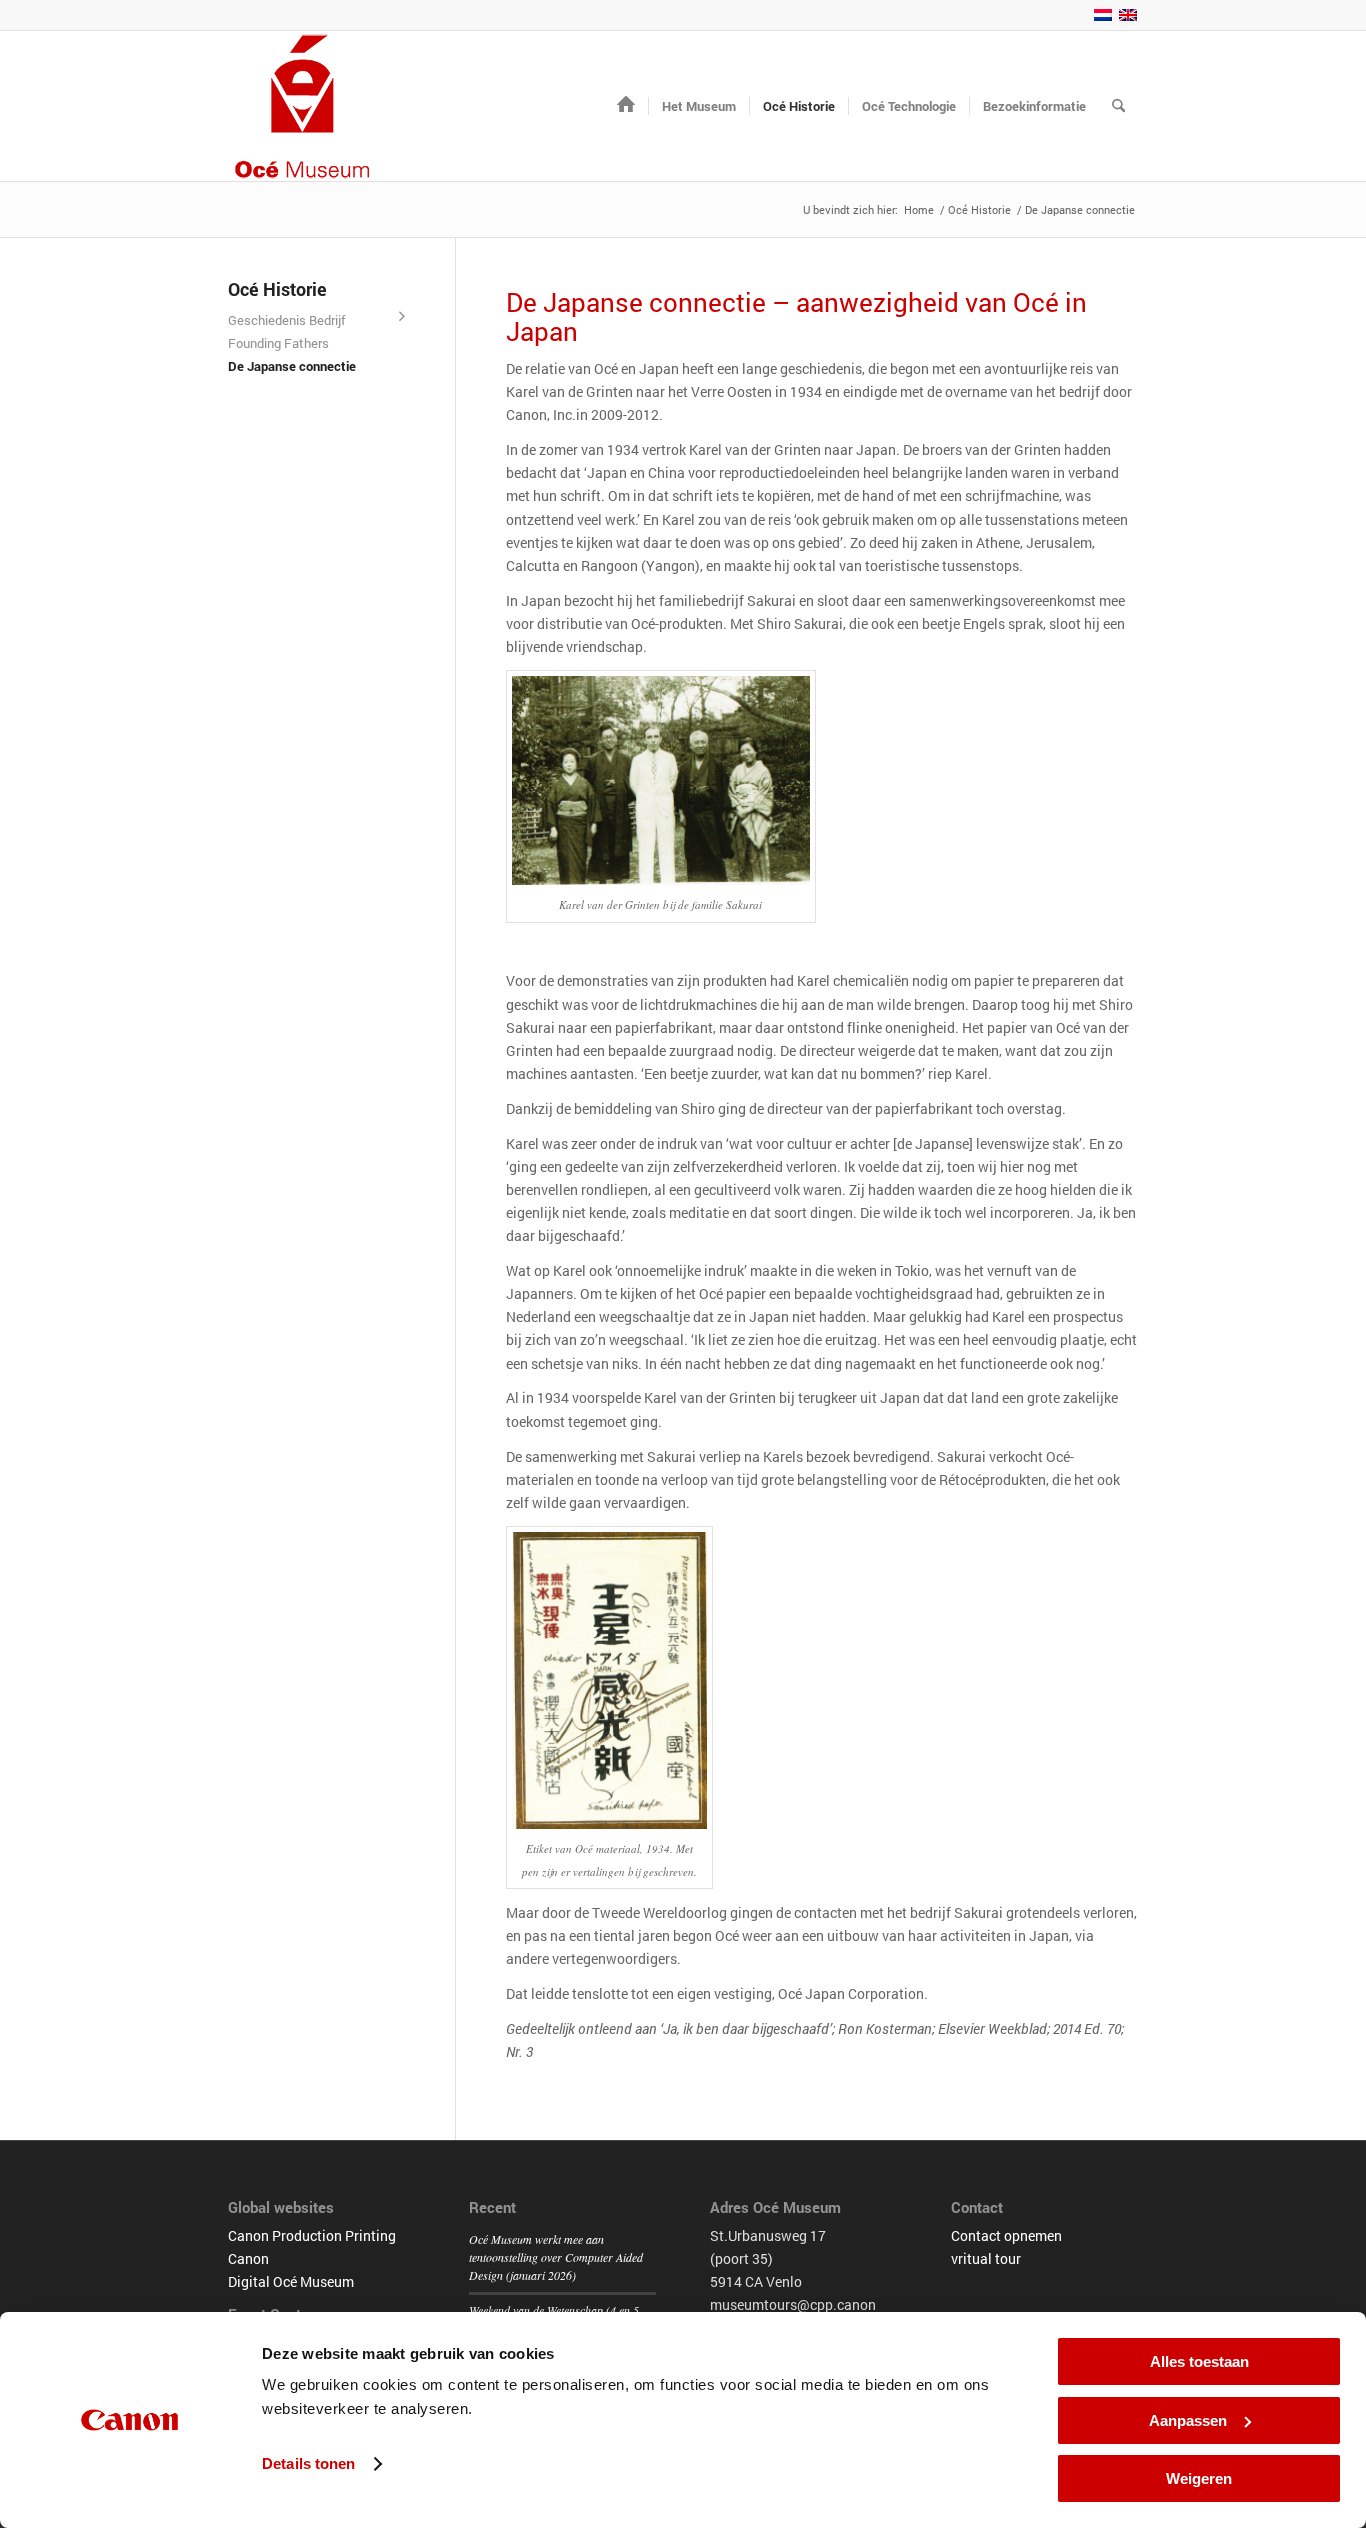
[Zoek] (1118, 106)
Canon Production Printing (312, 2235)
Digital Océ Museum (291, 2281)
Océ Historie (277, 289)
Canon (248, 2258)
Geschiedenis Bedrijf (286, 320)
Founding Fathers (278, 343)
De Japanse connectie (292, 366)
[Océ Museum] (303, 106)
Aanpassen (1188, 2420)
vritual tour (986, 2258)
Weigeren (1199, 2478)
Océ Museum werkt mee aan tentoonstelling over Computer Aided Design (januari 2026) (556, 2257)
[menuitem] (626, 106)
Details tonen (308, 2463)
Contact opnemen (1006, 2235)
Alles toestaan (1199, 2361)
